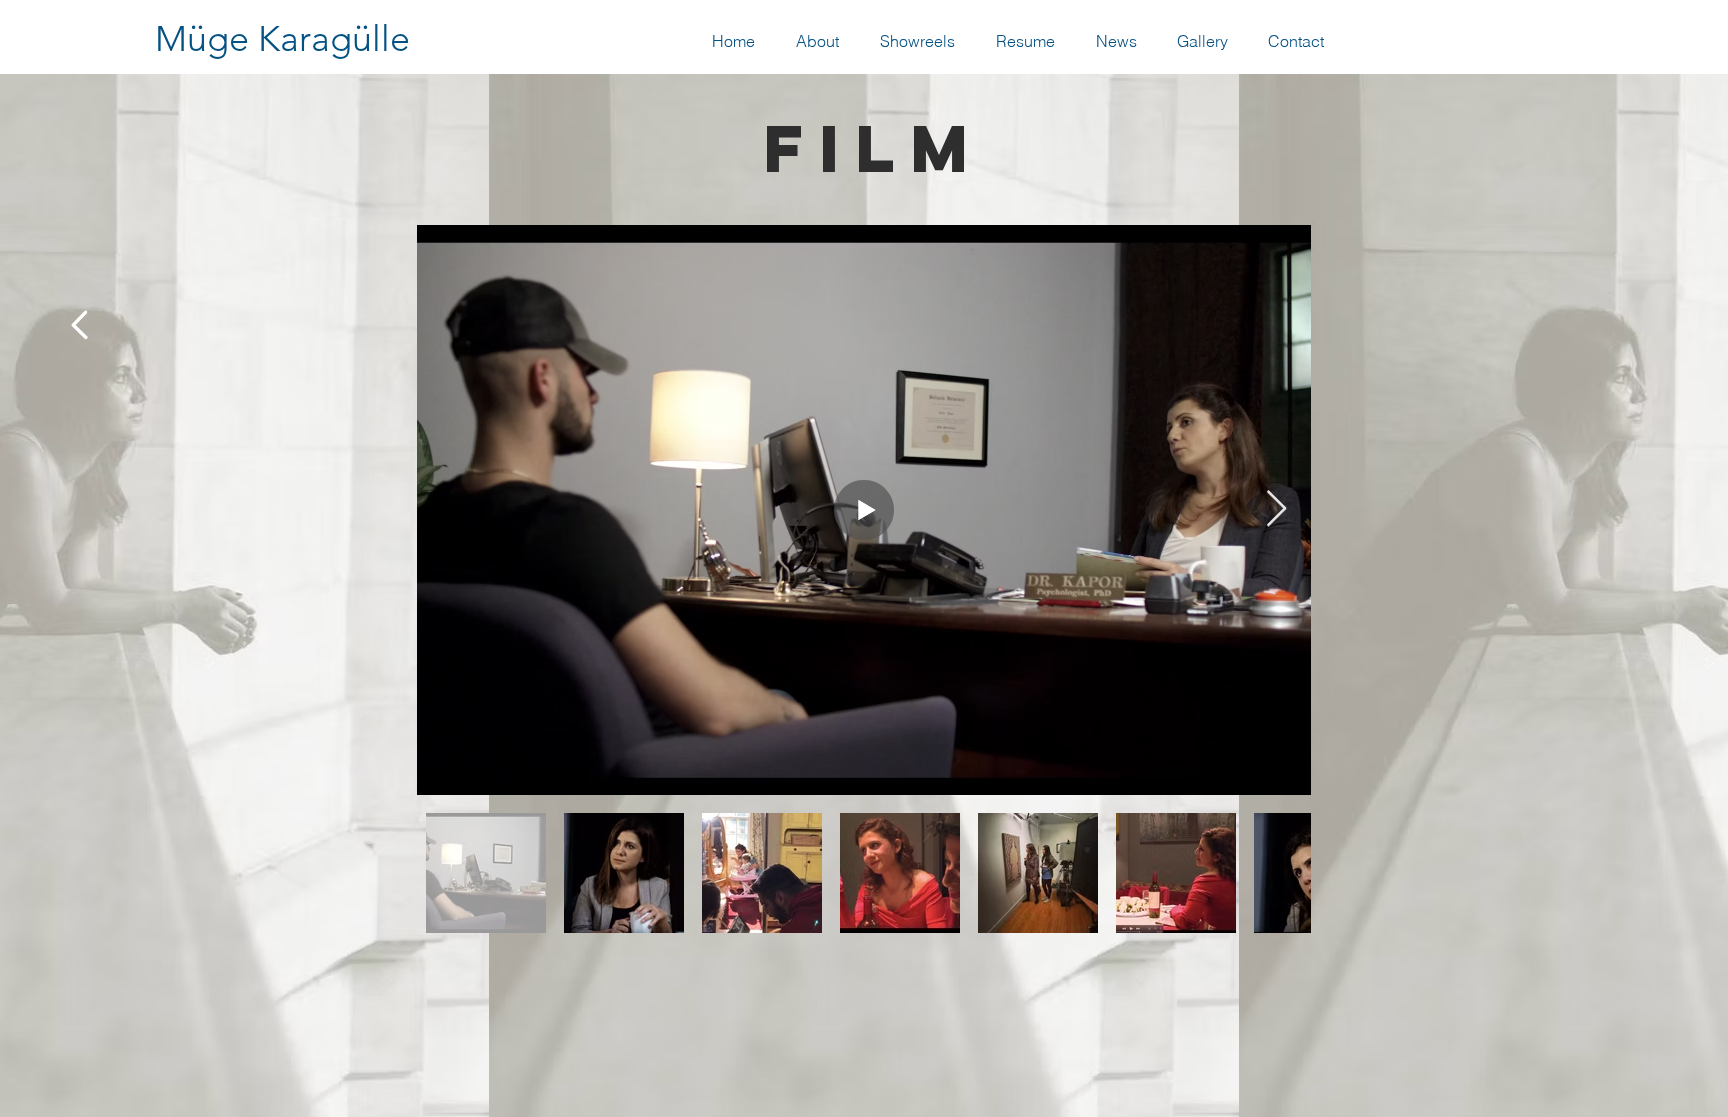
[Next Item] (1276, 509)
